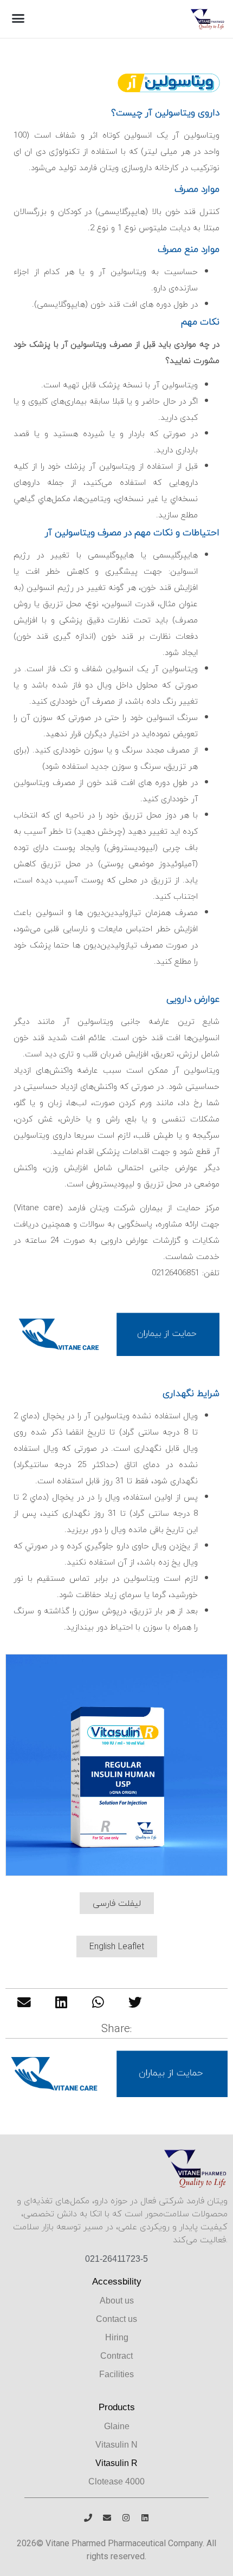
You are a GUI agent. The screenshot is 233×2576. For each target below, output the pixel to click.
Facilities (116, 2374)
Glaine (117, 2426)
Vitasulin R (116, 2463)
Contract (116, 2356)
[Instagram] (126, 2518)
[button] (18, 18)
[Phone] (88, 2518)
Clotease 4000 (116, 2481)
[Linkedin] (145, 2518)
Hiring (117, 2337)
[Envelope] (107, 2518)
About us (117, 2301)
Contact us (116, 2319)
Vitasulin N (116, 2445)
